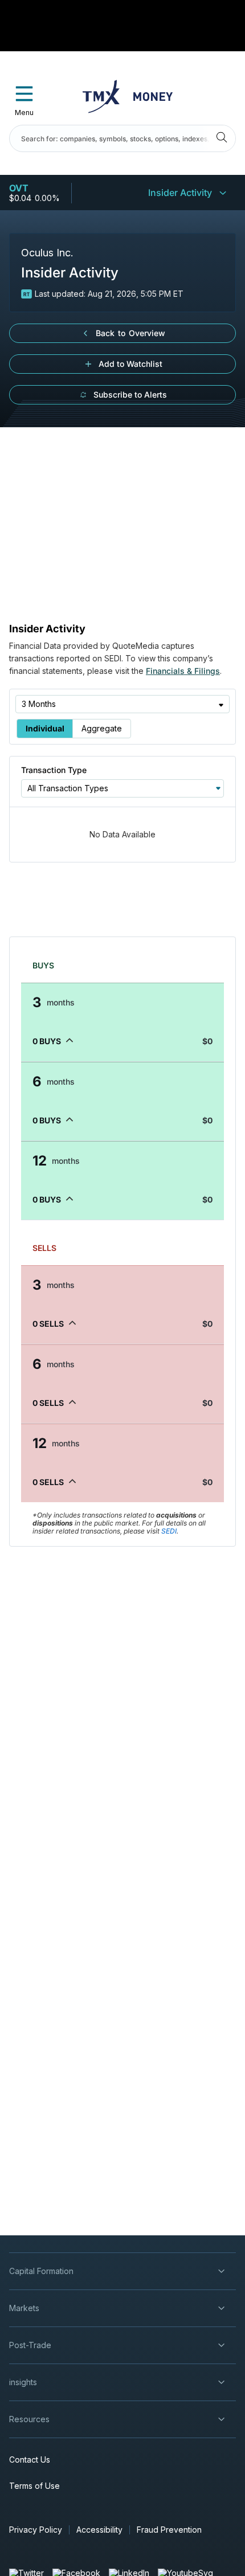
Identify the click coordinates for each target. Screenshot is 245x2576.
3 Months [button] (39, 704)
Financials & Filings (183, 671)
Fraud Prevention (169, 2530)
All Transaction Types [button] (68, 788)
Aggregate (102, 728)
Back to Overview (130, 333)
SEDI (169, 1531)
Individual (45, 728)
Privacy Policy (36, 2530)
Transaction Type (54, 770)
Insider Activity (180, 193)
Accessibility (99, 2530)
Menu (24, 113)
